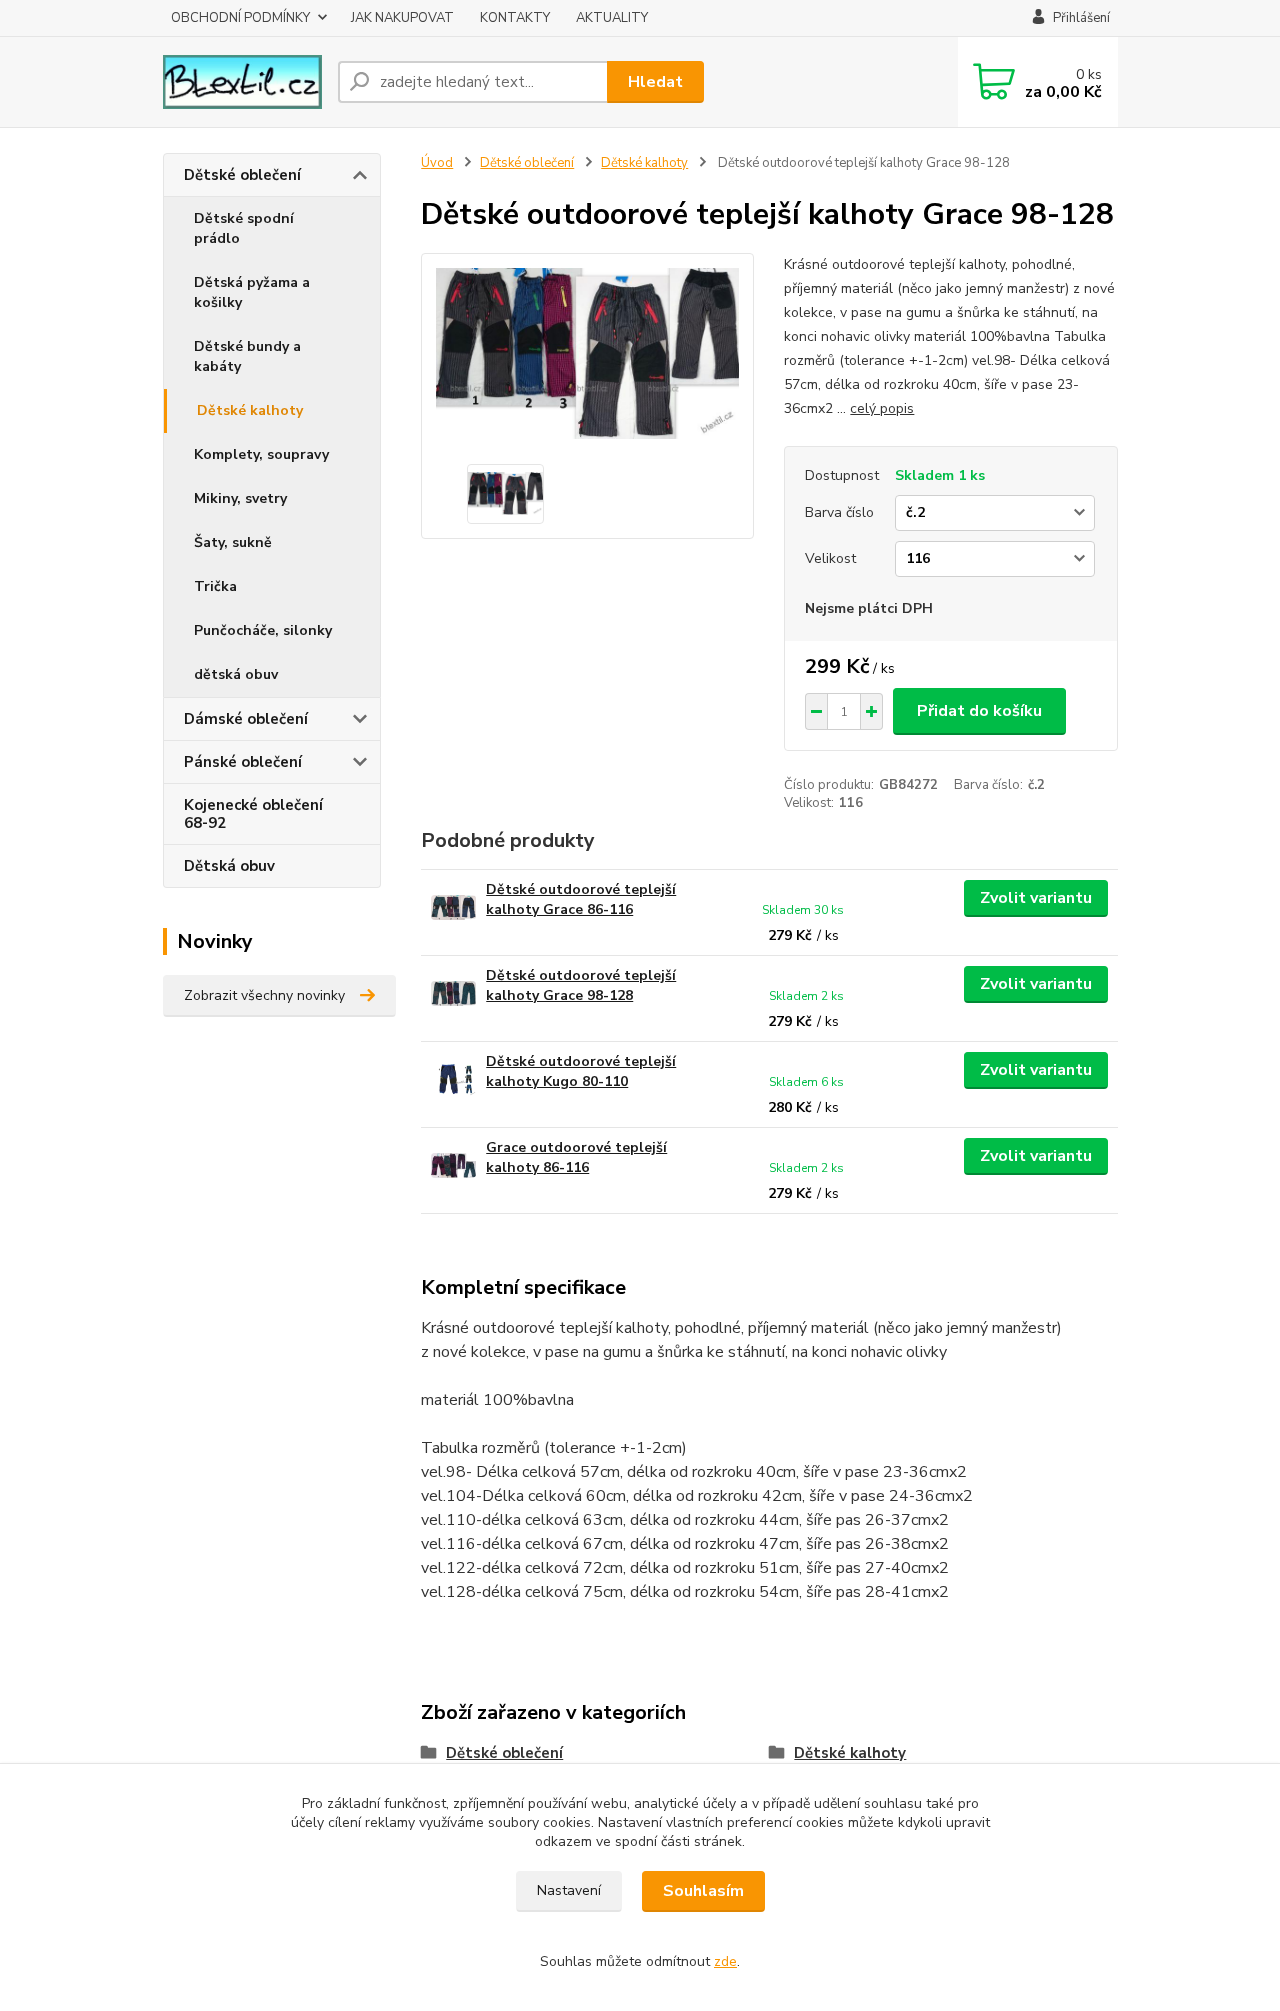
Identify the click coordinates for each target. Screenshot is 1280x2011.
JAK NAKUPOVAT (402, 18)
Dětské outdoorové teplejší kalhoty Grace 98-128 (581, 985)
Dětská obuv (229, 866)
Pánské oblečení (243, 762)
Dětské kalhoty (250, 410)
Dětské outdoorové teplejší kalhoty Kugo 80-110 (581, 1071)
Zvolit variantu (1036, 898)
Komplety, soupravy (261, 454)
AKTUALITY (612, 18)
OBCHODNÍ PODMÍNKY (240, 18)
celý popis (882, 408)
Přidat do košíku (979, 711)
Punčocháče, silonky (263, 630)
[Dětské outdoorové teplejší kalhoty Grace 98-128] (453, 993)
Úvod (437, 163)
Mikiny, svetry (240, 498)
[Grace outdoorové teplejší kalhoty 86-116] (453, 1165)
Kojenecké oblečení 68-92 (253, 814)
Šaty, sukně (233, 542)
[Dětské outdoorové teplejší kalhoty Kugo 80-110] (453, 1079)
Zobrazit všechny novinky (264, 995)
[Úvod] (242, 82)
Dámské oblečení (246, 719)
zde (725, 1961)
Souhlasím (703, 1891)
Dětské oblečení (242, 175)
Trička (215, 586)
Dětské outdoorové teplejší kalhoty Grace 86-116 (581, 899)
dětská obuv (236, 674)
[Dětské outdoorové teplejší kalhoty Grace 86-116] (453, 907)
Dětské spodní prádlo (244, 228)
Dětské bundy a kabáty (247, 356)
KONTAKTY (515, 18)
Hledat (655, 82)
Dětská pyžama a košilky (252, 292)
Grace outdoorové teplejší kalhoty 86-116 (576, 1157)
